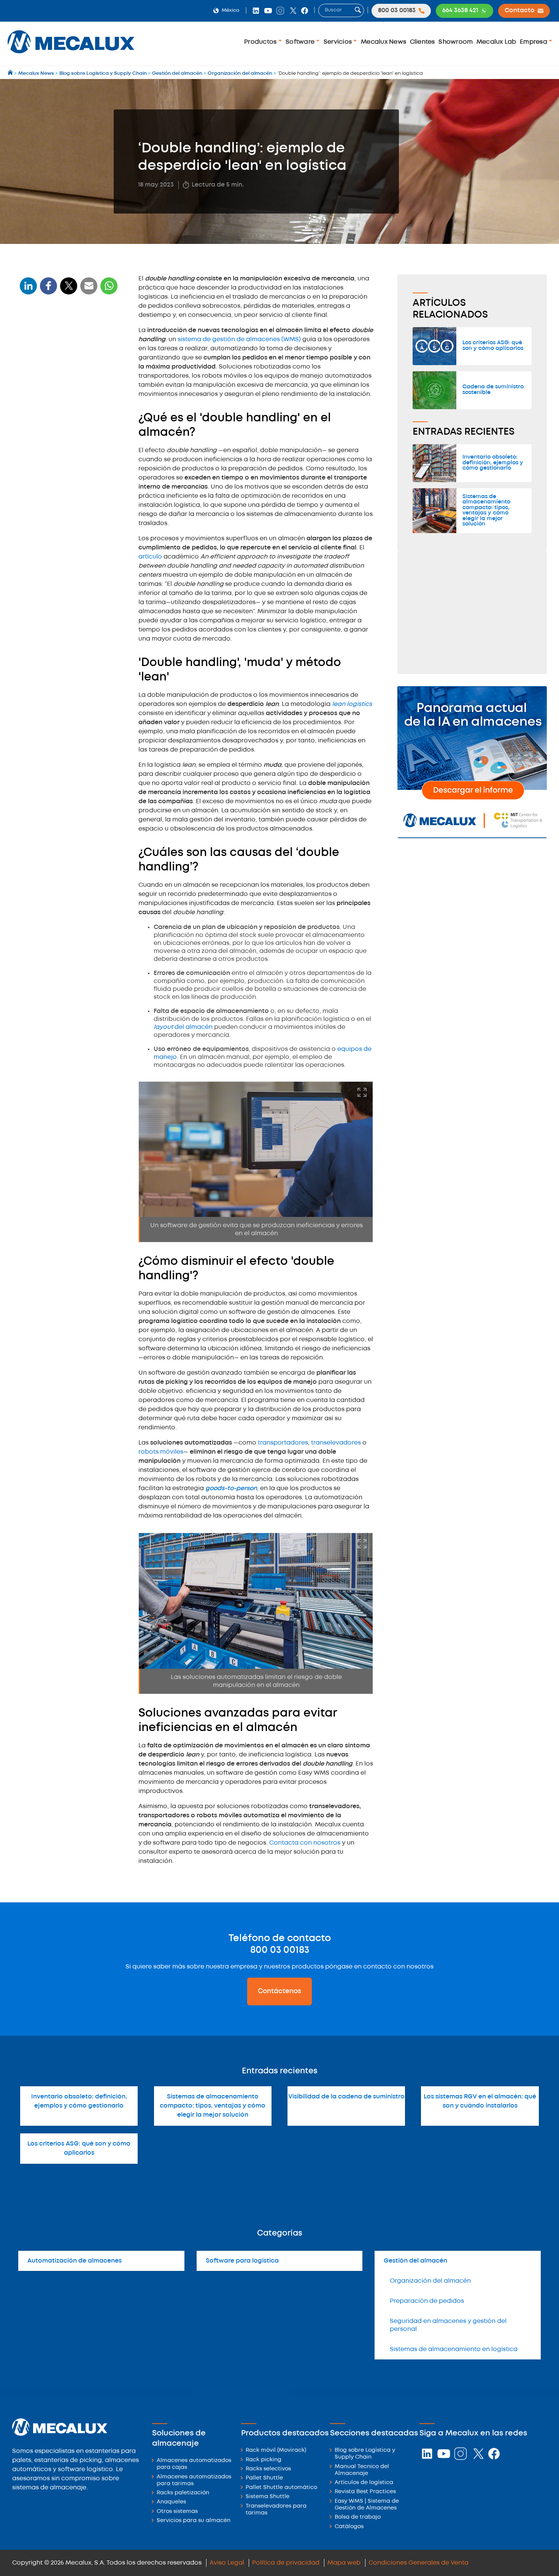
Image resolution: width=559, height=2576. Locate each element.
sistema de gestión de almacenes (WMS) (240, 339)
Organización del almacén (430, 2281)
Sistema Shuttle (268, 2497)
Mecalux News (384, 42)
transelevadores (337, 1443)
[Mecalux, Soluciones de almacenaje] (71, 55)
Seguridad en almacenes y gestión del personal (448, 2325)
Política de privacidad (286, 2563)
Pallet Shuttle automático (281, 2488)
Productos (261, 42)
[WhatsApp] (89, 290)
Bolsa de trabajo (358, 2517)
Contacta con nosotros (305, 1843)
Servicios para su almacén (194, 2521)
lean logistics (352, 704)
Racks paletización (183, 2493)
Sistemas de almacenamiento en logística (454, 2349)
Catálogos (349, 2527)
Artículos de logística (364, 2483)
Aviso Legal (227, 2563)
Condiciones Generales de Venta (418, 2563)
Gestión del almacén (415, 2261)
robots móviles (161, 1452)
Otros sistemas (177, 2512)
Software (301, 42)
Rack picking (264, 2460)
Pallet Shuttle (264, 2478)
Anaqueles (171, 2502)
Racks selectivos (268, 2469)
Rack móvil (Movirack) (276, 2450)
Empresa (534, 42)
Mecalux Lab (496, 42)
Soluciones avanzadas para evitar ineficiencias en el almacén (64, 433)
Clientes (422, 42)
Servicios (339, 42)
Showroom (456, 42)
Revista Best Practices (365, 2492)
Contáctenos (279, 1991)
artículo (150, 557)
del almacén (184, 1027)
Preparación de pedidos (427, 2301)
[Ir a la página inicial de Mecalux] (11, 74)
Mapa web (344, 2563)
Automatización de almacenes (75, 2261)
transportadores (283, 1443)
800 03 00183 (280, 1950)
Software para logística (242, 2261)
